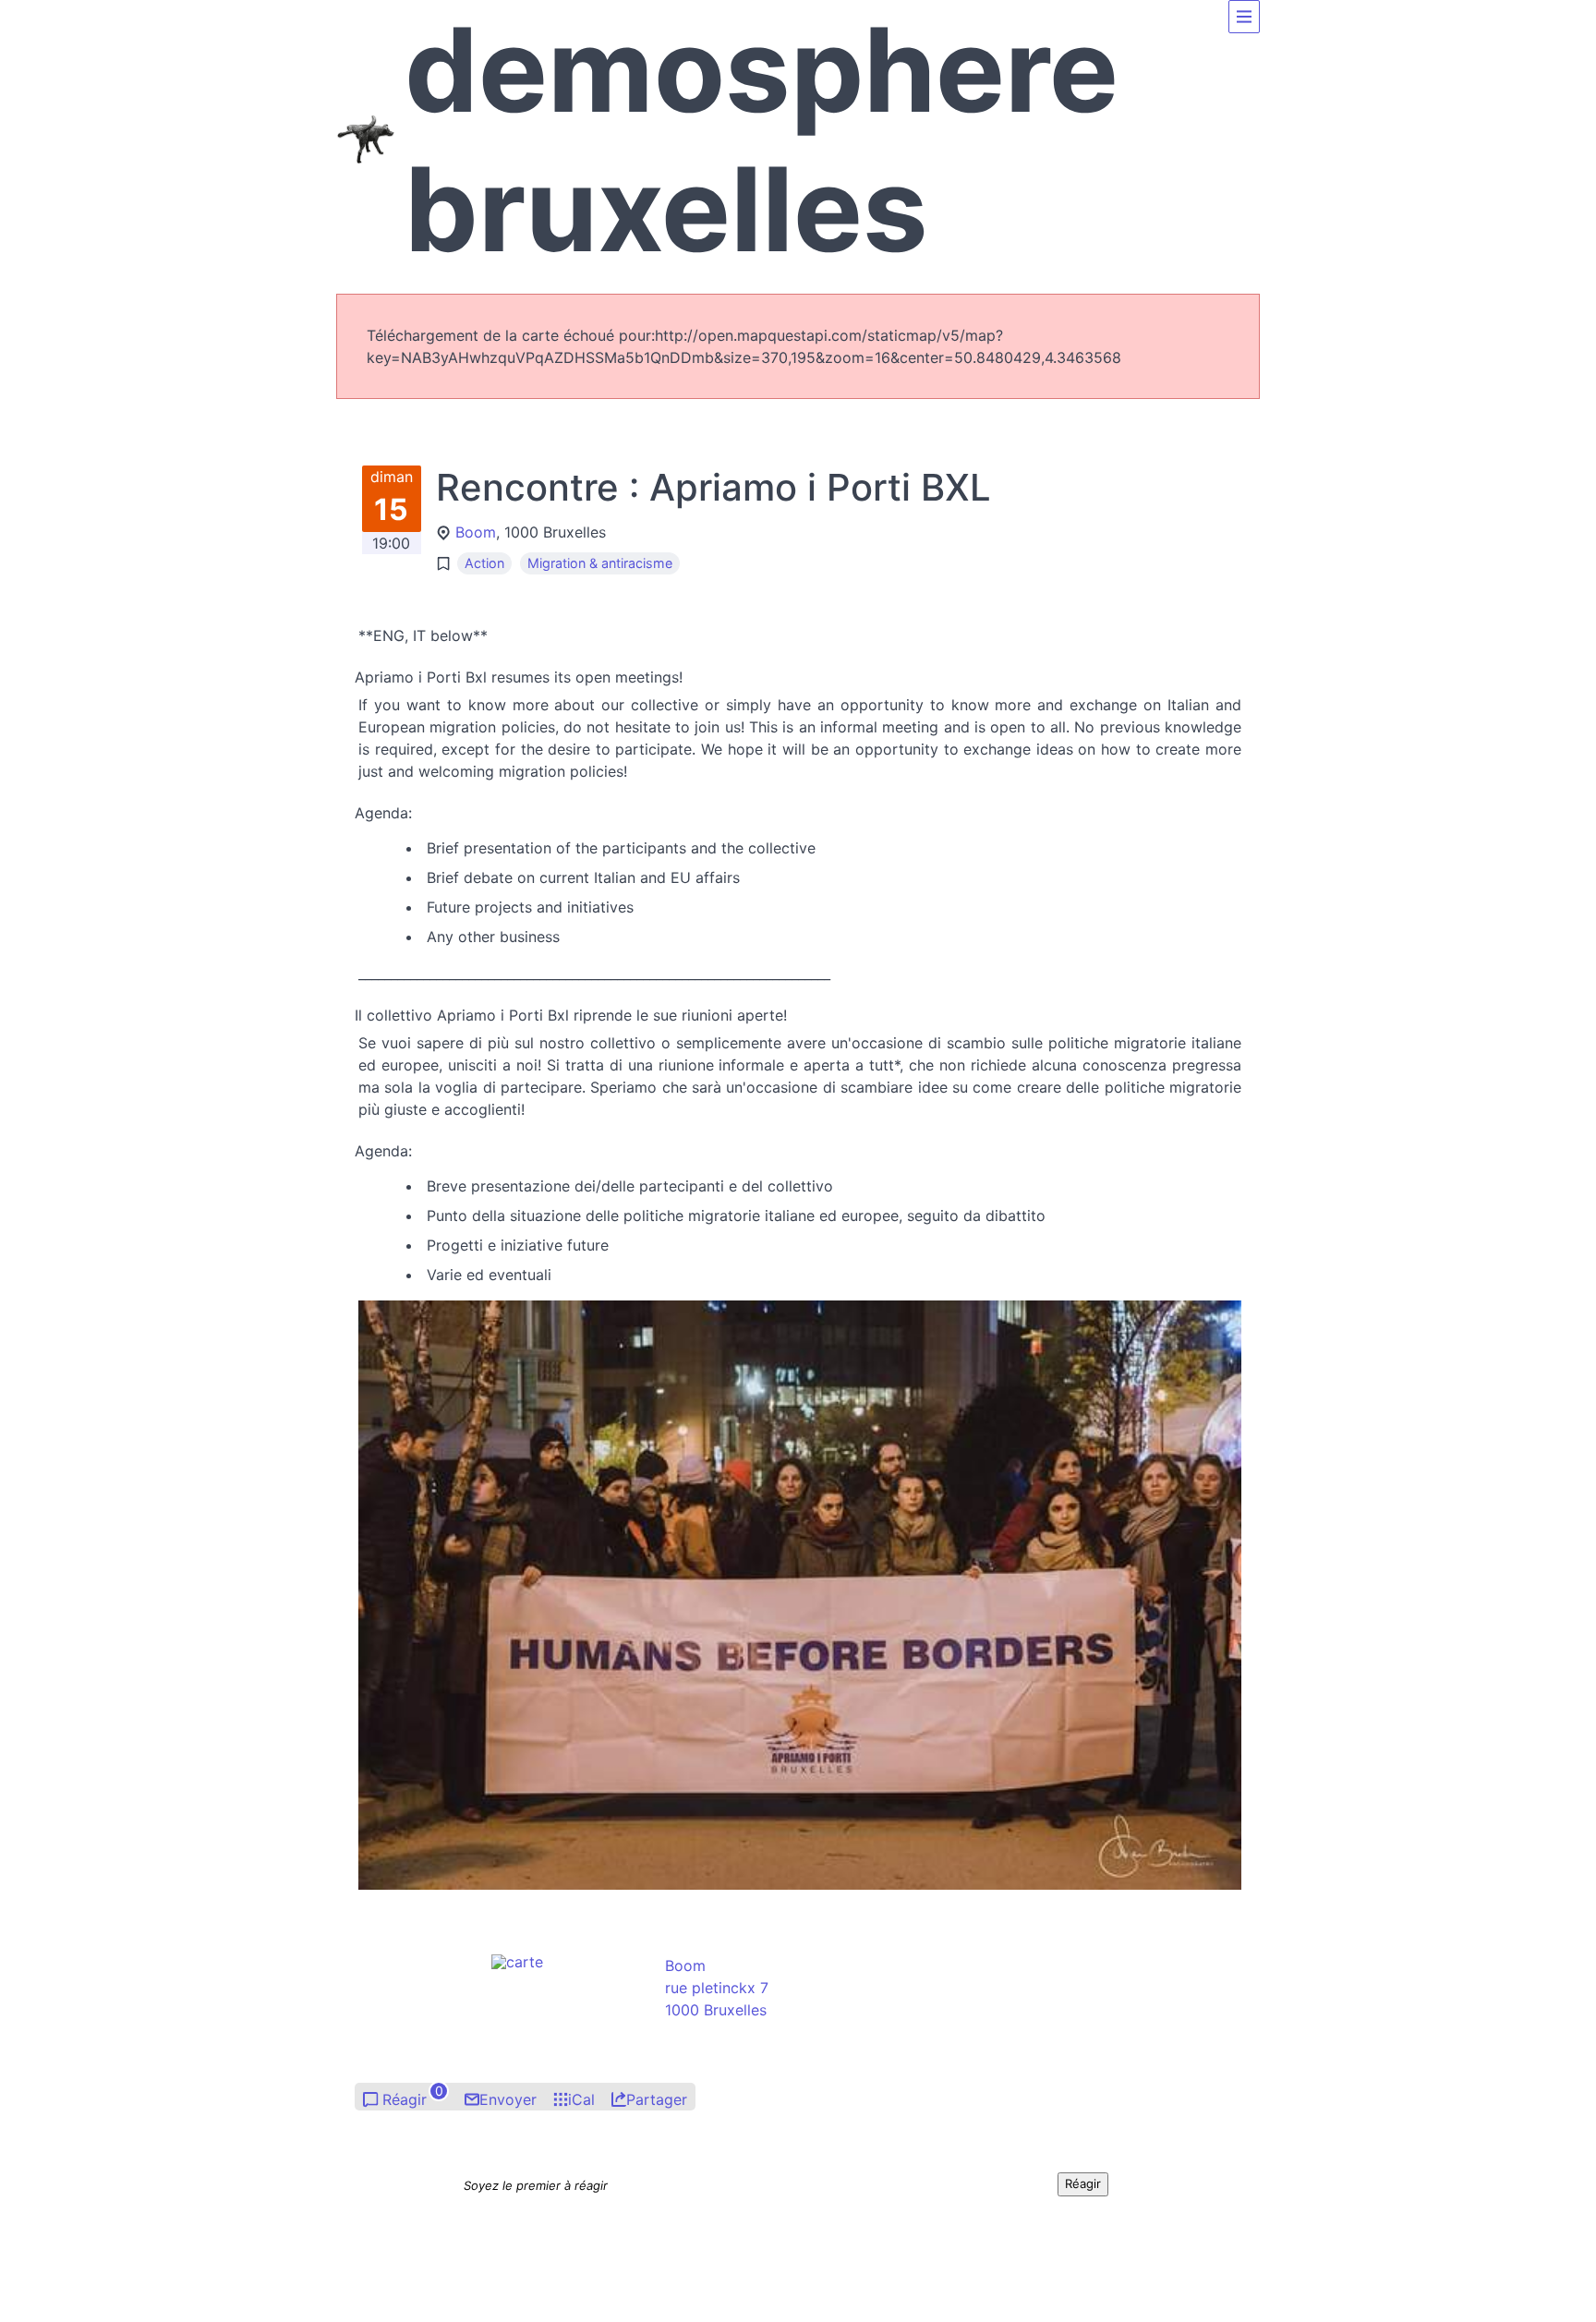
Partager (657, 2099)
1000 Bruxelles (716, 2010)
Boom (476, 532)
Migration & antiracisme (600, 563)
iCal (581, 2099)
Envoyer (508, 2099)
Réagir (405, 2099)
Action (484, 563)
